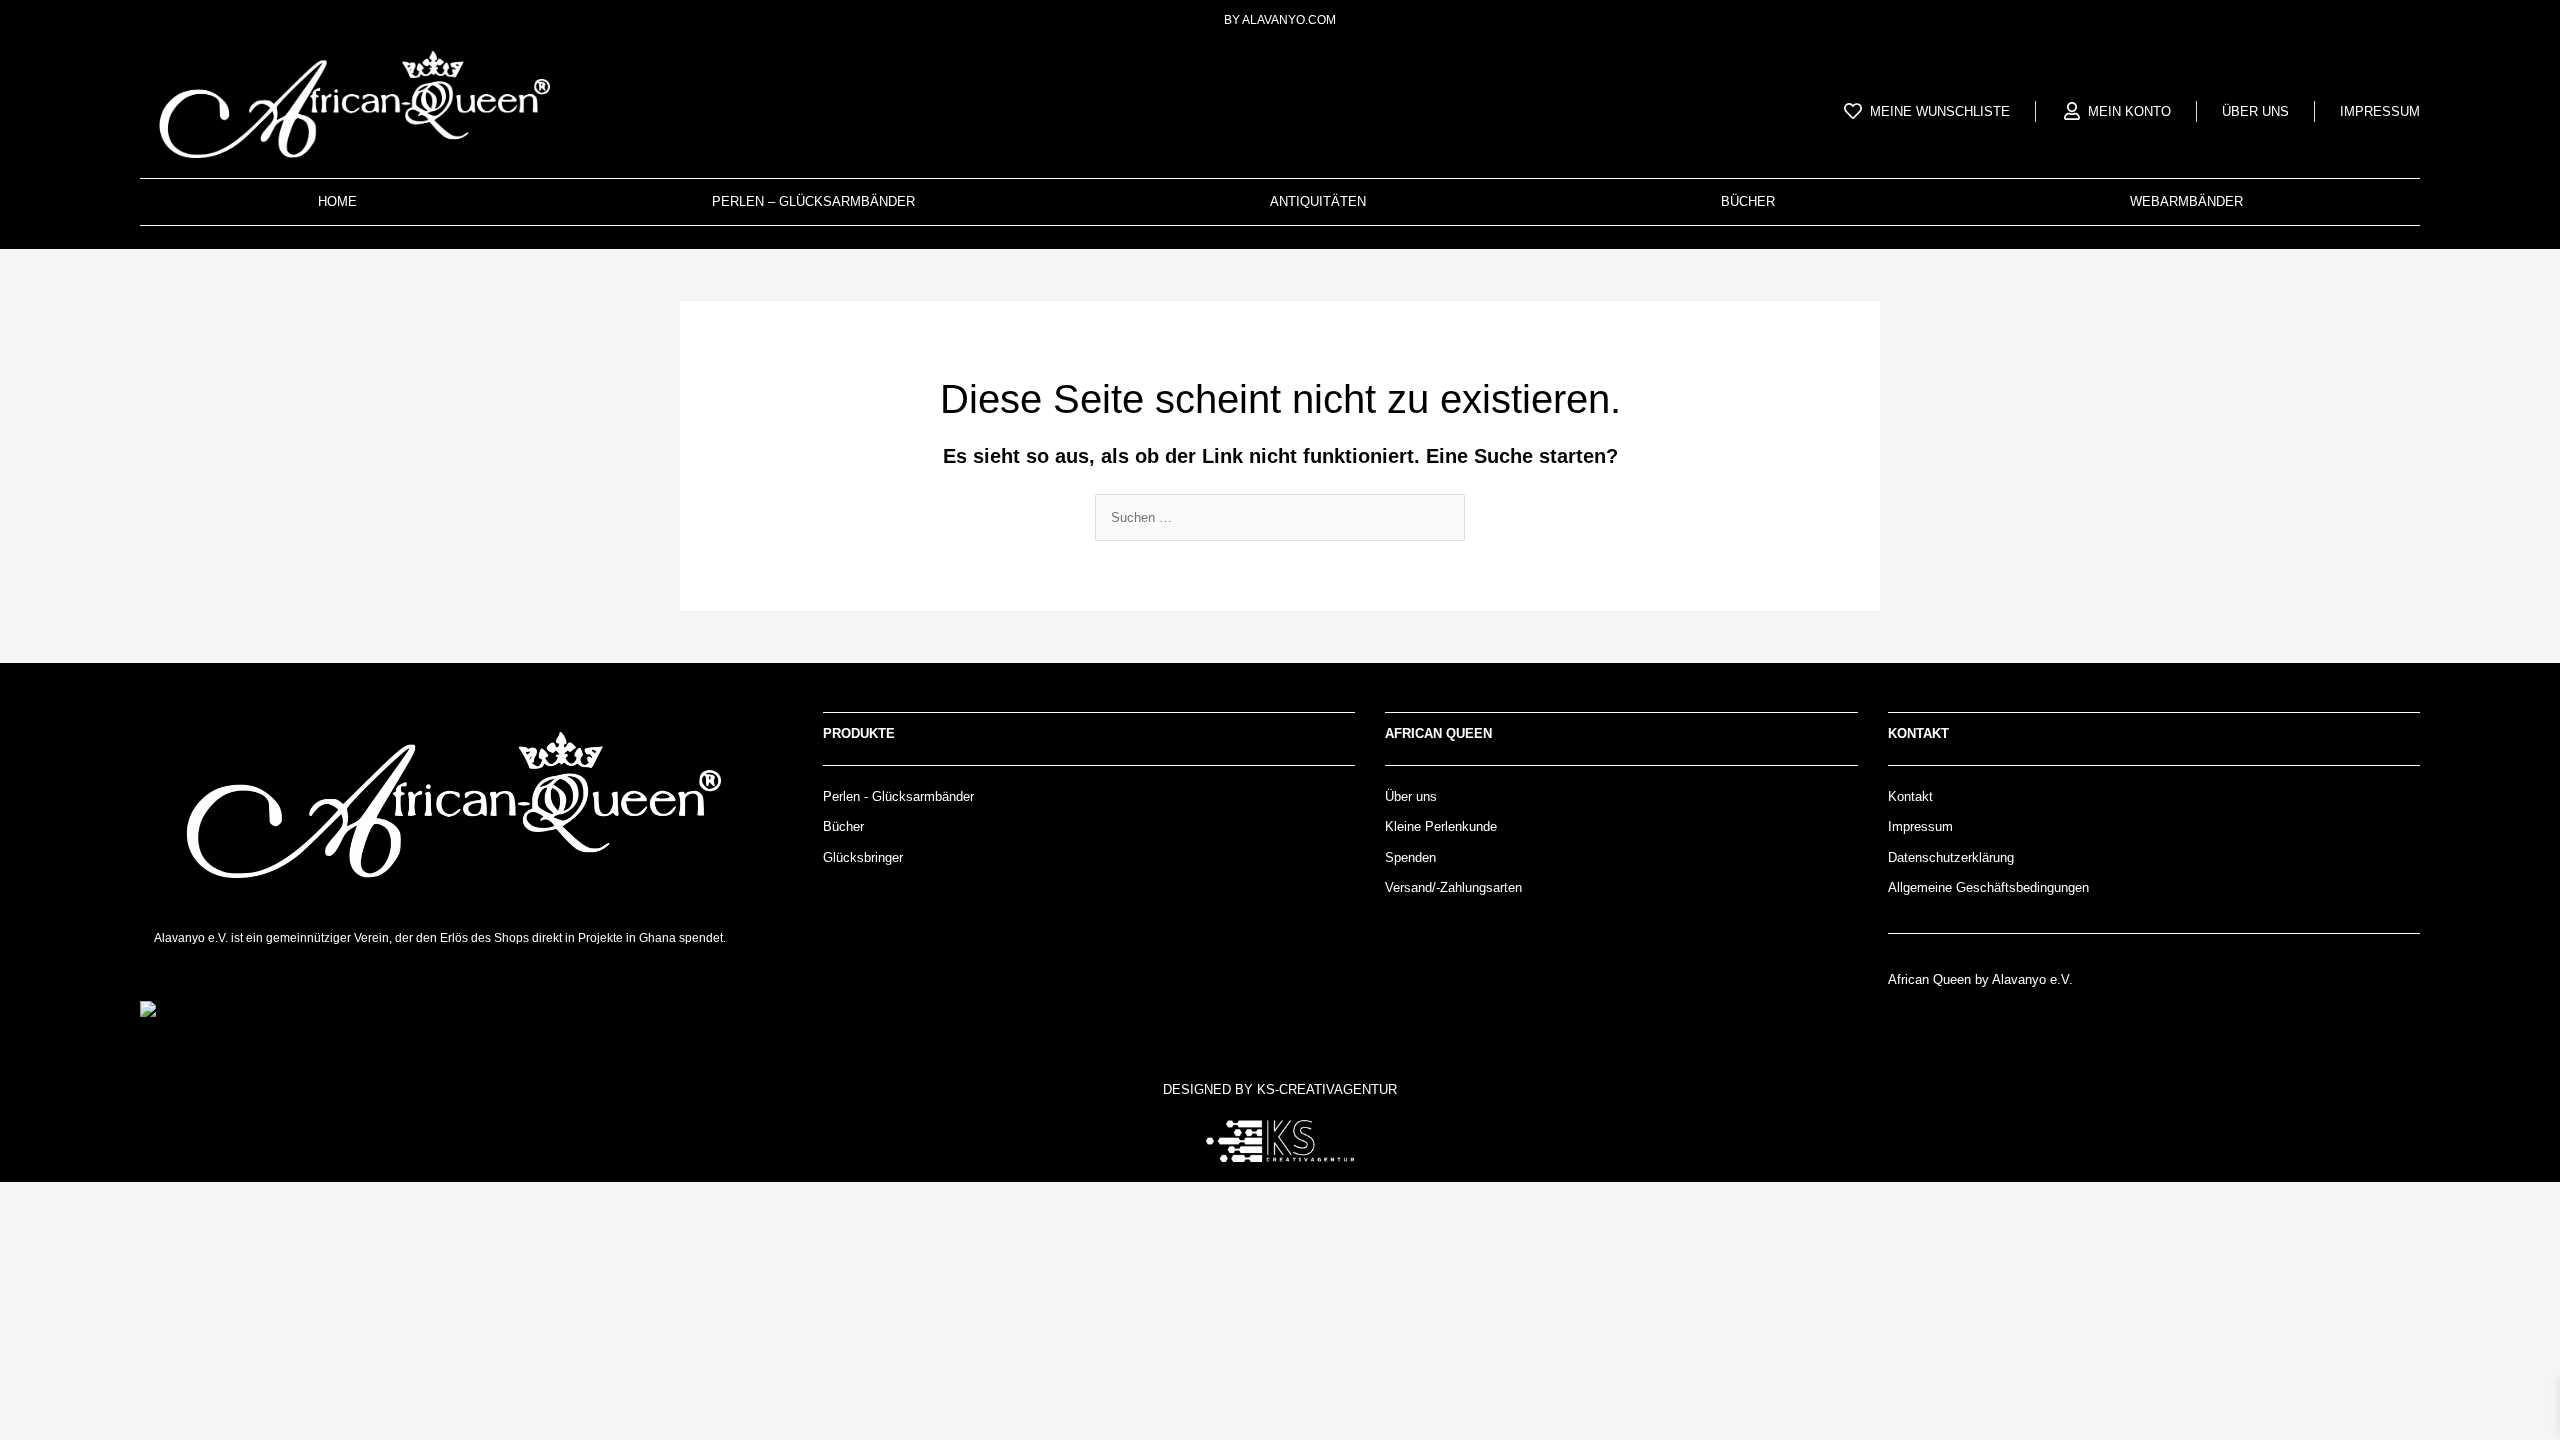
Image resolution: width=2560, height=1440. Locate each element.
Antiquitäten (1318, 201)
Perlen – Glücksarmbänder (813, 201)
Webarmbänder (2186, 201)
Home (337, 201)
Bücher (1748, 201)
